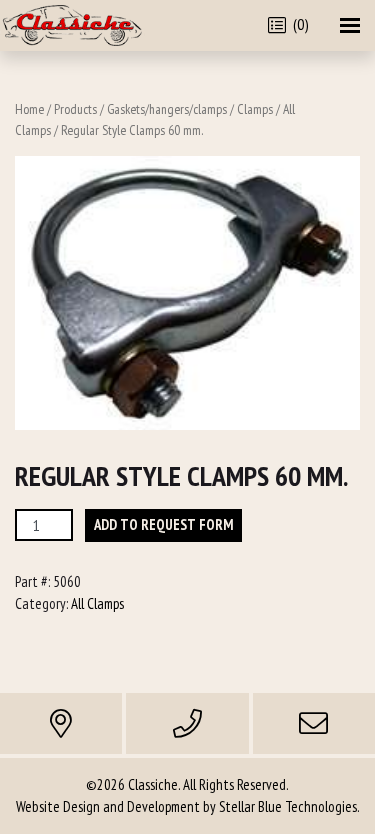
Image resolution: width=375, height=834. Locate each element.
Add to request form (163, 524)
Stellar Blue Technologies (288, 806)
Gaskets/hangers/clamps (167, 109)
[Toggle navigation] (350, 25)
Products (75, 109)
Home (29, 109)
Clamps (255, 109)
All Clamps (97, 603)
